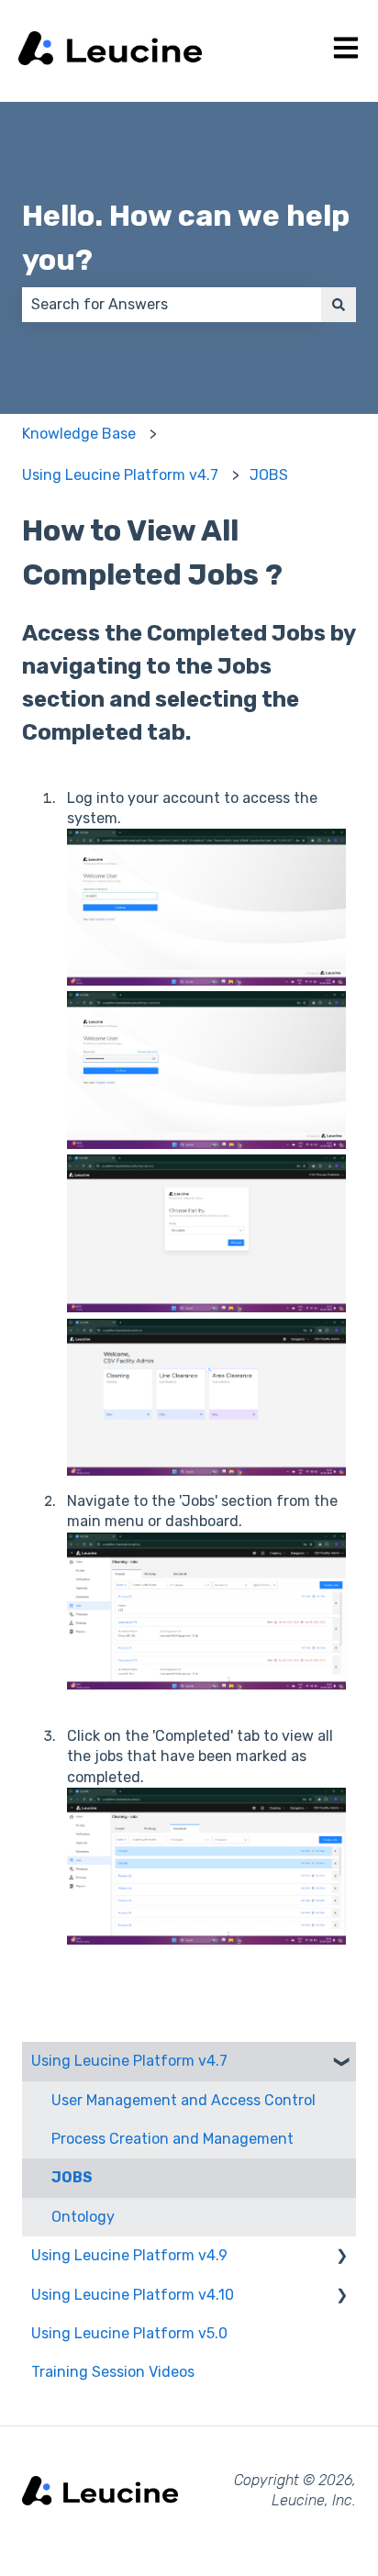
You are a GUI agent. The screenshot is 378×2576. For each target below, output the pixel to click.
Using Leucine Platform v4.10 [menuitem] (133, 2295)
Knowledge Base (79, 434)
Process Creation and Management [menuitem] (172, 2139)
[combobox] (172, 305)
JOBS (269, 475)
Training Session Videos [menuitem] (113, 2372)
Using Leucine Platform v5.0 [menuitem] (129, 2333)
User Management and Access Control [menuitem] (183, 2100)
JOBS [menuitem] (72, 2177)
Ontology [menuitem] (83, 2217)
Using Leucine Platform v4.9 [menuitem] (129, 2255)
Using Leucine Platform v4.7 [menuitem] (129, 2061)
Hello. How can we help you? (186, 238)
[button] (341, 2063)
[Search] (339, 305)
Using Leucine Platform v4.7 (120, 475)
